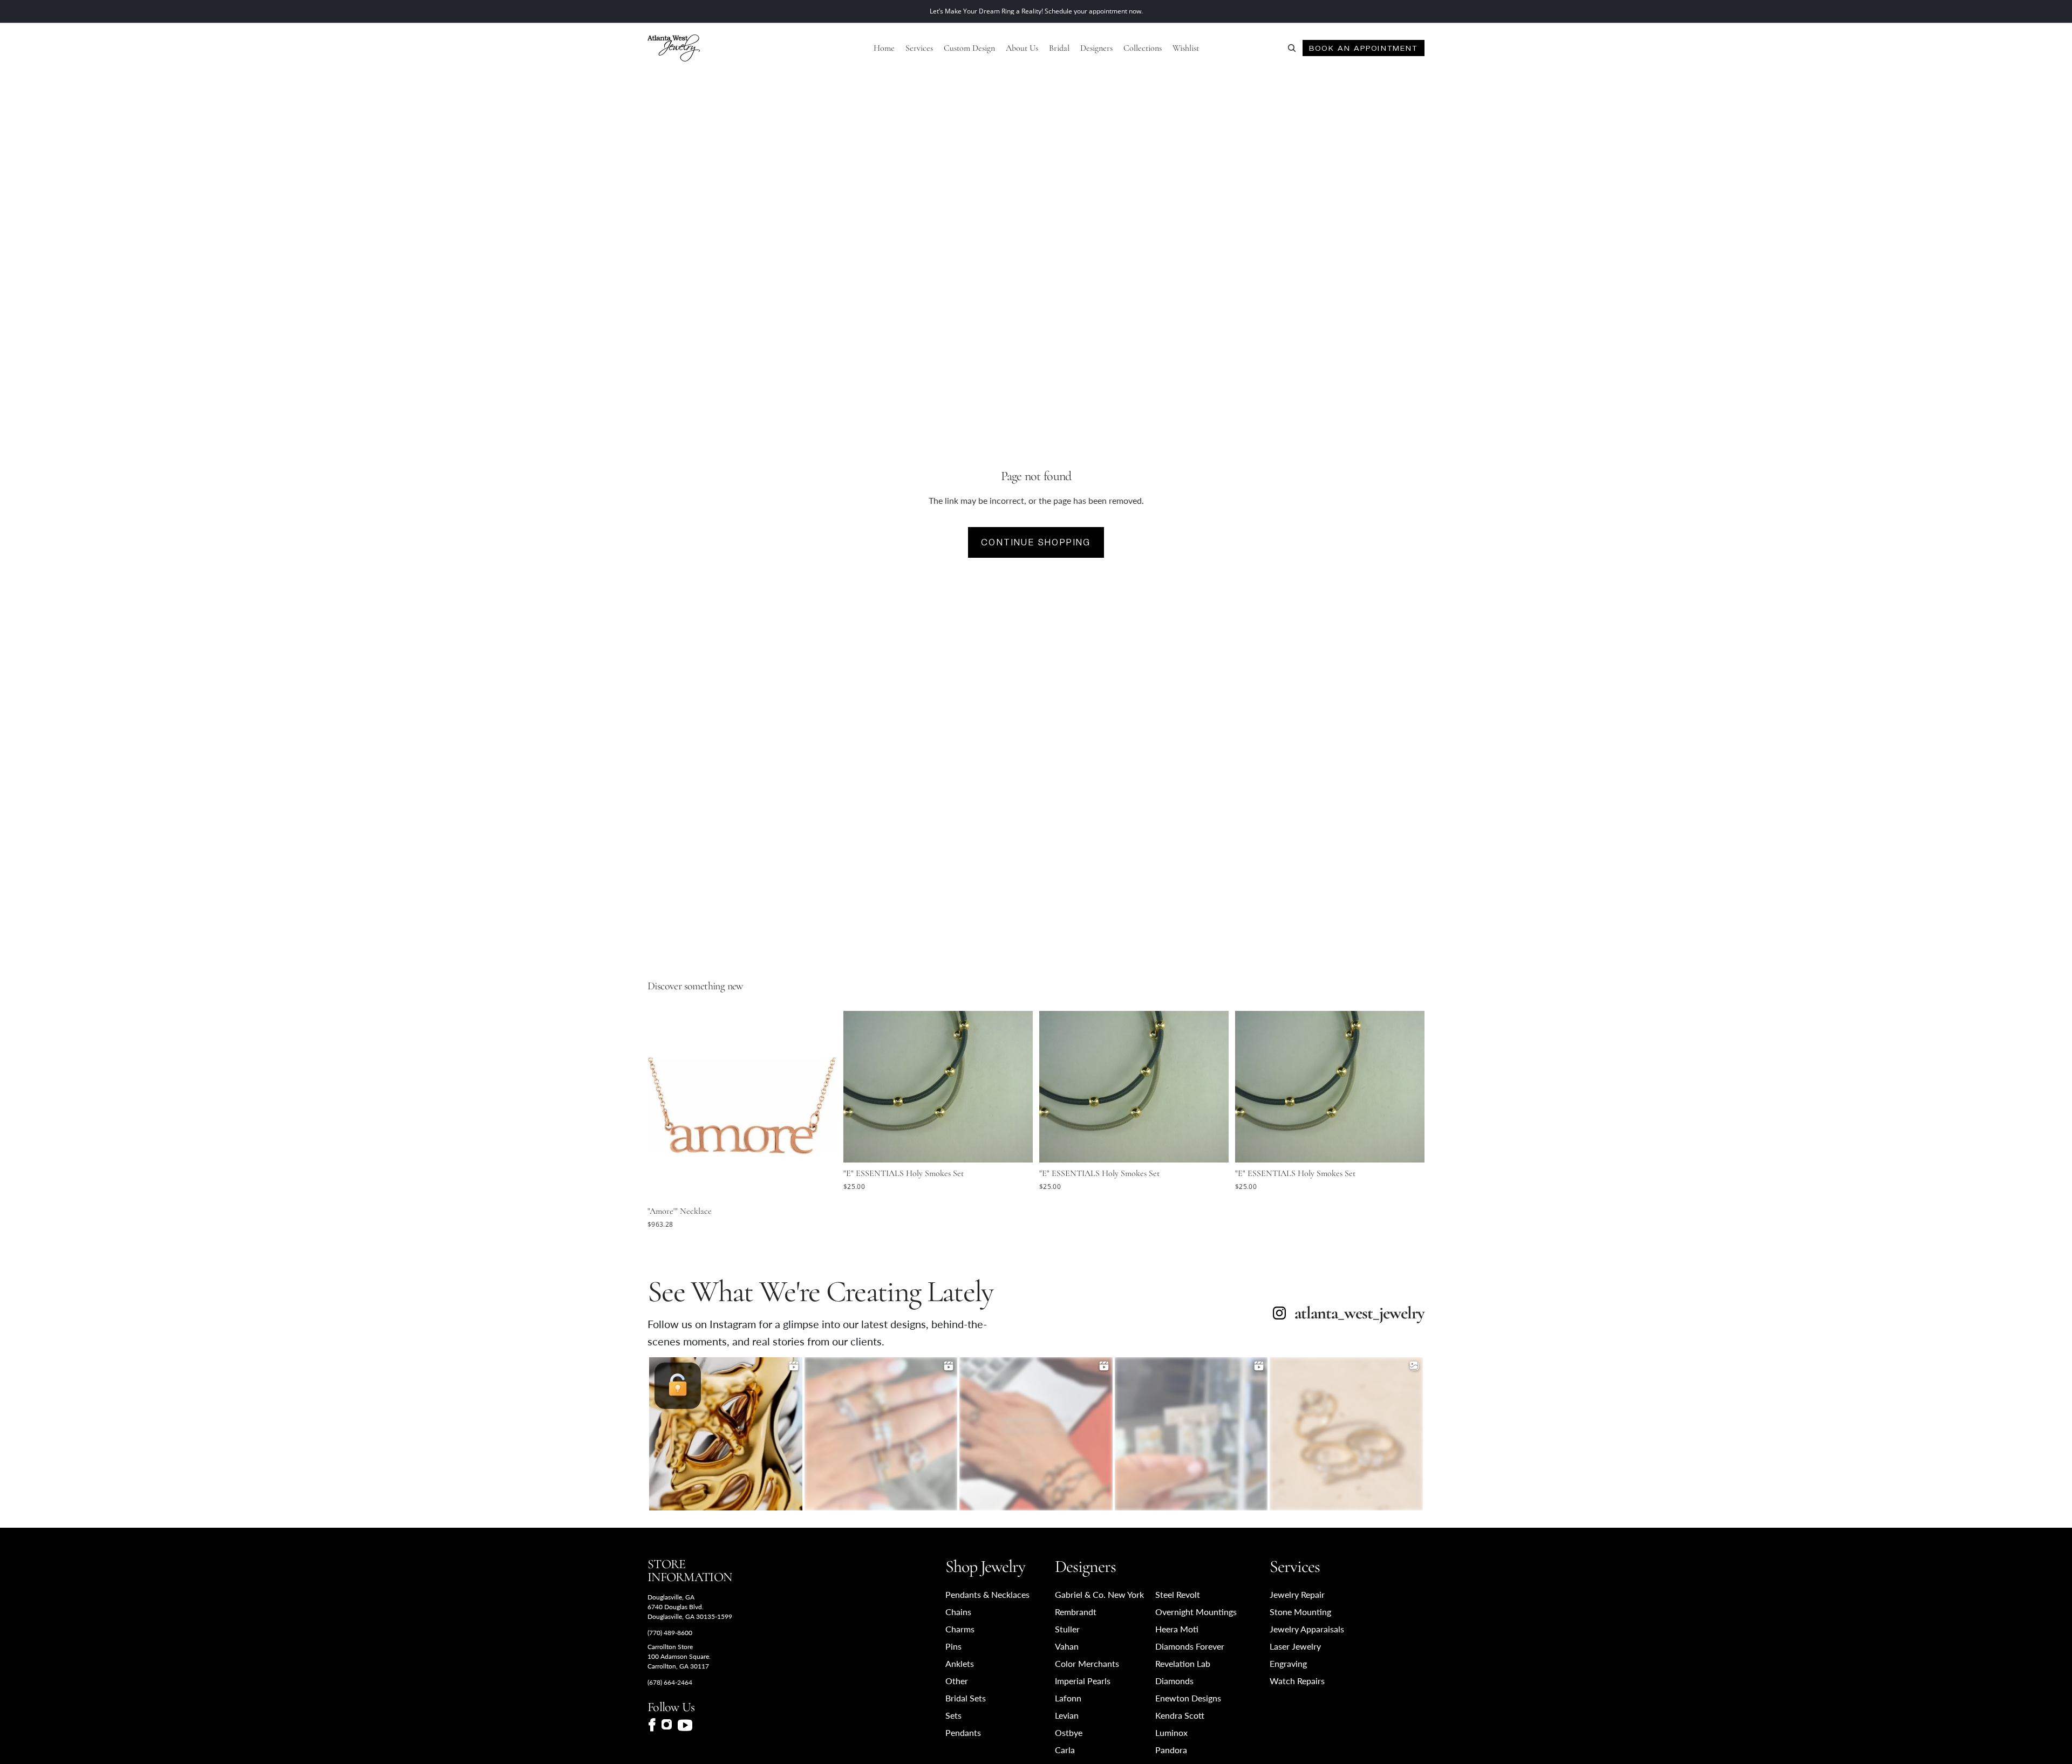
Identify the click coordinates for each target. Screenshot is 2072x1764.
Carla (1065, 1750)
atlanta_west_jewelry (1359, 1313)
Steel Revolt (1178, 1594)
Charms (960, 1629)
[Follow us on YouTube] (685, 1725)
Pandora (1171, 1750)
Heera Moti (1177, 1629)
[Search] (1292, 48)
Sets (953, 1715)
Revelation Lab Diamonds (1183, 1672)
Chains (958, 1612)
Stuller (1067, 1629)
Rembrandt (1076, 1612)
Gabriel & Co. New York (1099, 1594)
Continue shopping (1036, 542)
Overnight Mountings (1196, 1612)
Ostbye (1069, 1732)
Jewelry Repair (1297, 1594)
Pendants (963, 1732)
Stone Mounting (1300, 1612)
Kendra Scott (1180, 1715)
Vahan (1067, 1646)
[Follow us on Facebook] (652, 1725)
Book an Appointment (1363, 48)
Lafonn (1068, 1698)
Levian (1067, 1715)
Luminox (1171, 1732)
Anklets (960, 1663)
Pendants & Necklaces (987, 1594)
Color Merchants (1087, 1663)
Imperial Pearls (1083, 1681)
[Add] (820, 1184)
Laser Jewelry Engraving (1295, 1655)
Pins (953, 1646)
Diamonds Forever (1190, 1646)
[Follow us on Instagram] (667, 1725)
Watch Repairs (1297, 1681)
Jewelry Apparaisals (1307, 1629)
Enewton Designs (1188, 1698)
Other (957, 1681)
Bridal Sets (966, 1698)
